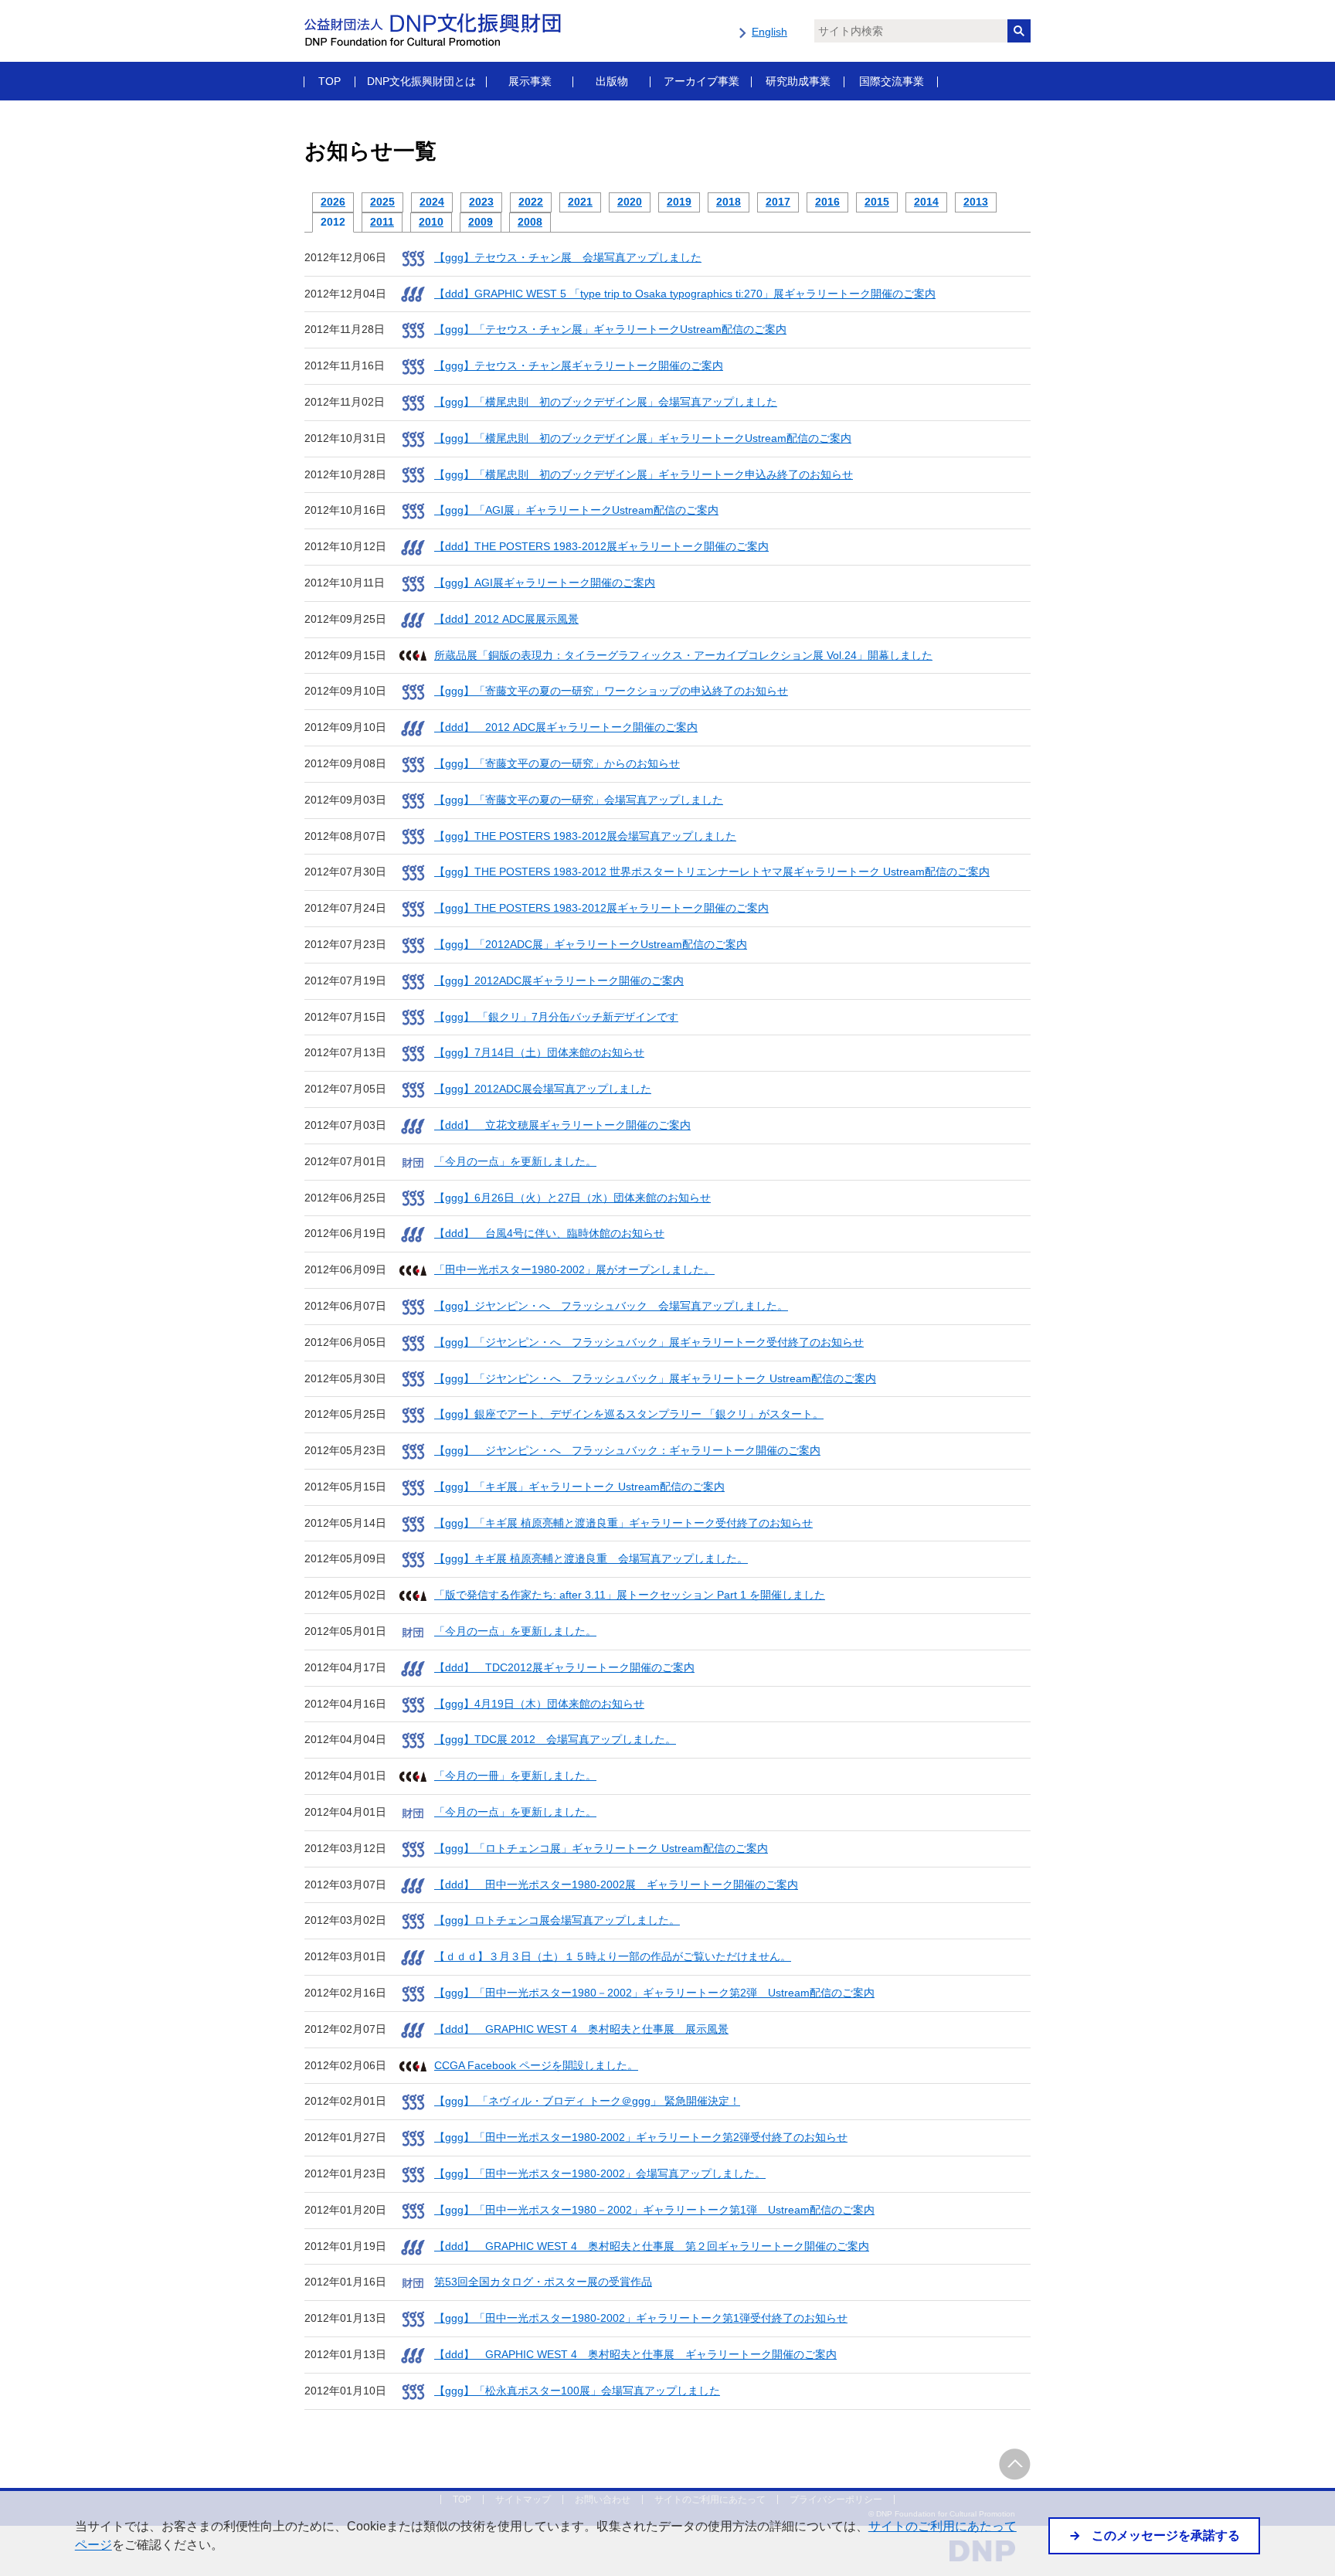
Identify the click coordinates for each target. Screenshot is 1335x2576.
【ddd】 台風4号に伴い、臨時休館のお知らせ (549, 1233)
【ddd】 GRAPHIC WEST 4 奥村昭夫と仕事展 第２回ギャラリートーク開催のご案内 (652, 2246)
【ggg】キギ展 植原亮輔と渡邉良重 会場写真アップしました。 (591, 1558)
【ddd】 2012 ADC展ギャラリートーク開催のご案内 (566, 727)
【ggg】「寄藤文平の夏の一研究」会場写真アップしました (579, 800)
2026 (333, 202)
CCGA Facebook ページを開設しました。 (536, 2065)
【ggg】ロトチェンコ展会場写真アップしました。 (557, 1920)
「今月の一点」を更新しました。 (515, 1161)
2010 (431, 222)
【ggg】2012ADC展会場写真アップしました (543, 1089)
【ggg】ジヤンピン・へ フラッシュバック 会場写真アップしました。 (611, 1306)
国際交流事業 (892, 81)
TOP (330, 81)
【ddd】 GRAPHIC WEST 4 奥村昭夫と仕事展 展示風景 (581, 2029)
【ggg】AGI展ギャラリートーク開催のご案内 (545, 583)
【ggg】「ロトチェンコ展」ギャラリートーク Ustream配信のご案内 (601, 1848)
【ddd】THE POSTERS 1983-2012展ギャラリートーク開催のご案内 (601, 546)
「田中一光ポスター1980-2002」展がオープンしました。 (574, 1269)
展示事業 (530, 81)
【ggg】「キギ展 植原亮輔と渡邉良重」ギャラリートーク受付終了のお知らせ (623, 1523)
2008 (530, 222)
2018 (729, 202)
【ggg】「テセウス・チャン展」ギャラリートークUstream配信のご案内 (610, 329)
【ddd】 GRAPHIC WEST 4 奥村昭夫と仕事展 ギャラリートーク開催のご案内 (635, 2354)
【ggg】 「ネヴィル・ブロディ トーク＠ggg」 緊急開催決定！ (587, 2101)
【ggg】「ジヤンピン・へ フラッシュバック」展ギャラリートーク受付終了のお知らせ (649, 1342)
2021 (580, 202)
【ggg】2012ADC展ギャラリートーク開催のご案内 (559, 980)
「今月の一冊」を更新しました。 (515, 1776)
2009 (481, 222)
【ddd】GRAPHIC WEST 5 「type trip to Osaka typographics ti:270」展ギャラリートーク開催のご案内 (685, 294)
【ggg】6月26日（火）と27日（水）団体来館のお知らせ (572, 1198)
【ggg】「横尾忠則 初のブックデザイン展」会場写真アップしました (606, 402)
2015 (877, 202)
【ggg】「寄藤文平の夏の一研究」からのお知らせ (557, 763)
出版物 (612, 81)
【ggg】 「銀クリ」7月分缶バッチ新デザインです (556, 1017)
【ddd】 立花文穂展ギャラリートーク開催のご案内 (562, 1125)
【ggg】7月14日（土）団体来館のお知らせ (539, 1052)
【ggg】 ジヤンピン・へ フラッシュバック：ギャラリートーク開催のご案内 (627, 1450)
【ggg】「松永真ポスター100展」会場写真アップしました (577, 2391)
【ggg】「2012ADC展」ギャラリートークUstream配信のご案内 (591, 944)
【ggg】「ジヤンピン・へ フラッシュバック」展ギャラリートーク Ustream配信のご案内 (655, 1378)
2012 (333, 222)
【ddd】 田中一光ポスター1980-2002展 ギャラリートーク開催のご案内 (616, 1884)
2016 (827, 202)
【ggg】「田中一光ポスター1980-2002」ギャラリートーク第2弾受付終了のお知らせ (641, 2137)
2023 (481, 202)
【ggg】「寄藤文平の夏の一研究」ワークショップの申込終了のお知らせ (611, 691)
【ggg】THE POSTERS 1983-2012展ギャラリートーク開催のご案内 (601, 908)
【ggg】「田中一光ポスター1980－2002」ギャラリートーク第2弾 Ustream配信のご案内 (654, 1993)
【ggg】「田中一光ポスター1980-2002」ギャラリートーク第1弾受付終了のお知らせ (641, 2318)
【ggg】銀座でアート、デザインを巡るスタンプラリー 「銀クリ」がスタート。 (629, 1414)
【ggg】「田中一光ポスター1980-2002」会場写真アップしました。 (600, 2173)
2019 (679, 202)
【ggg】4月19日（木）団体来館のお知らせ (539, 1704)
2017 (778, 202)
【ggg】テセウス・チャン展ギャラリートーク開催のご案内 (579, 365)
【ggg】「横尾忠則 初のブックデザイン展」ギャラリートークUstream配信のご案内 (643, 438)
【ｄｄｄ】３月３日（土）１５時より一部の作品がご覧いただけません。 (613, 1956)
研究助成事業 (798, 81)
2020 (630, 202)
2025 (382, 202)
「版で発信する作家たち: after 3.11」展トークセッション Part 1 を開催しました (630, 1595)
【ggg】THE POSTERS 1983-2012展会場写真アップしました (585, 836)
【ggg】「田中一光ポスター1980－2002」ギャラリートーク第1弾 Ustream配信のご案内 (654, 2210)
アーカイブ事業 (701, 81)
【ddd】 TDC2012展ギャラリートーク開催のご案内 (564, 1667)
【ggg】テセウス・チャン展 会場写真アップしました (568, 257)
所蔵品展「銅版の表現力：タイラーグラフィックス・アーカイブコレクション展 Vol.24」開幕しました (683, 655)
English (769, 32)
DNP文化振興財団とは (421, 81)
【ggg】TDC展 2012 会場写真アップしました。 (555, 1739)
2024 (432, 202)
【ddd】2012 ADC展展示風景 (506, 619)
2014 (926, 202)
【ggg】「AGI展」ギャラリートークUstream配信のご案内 (576, 510)
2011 (382, 222)
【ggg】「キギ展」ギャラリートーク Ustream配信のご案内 (579, 1487)
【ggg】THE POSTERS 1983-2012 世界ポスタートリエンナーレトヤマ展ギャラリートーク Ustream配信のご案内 (712, 872)
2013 (976, 202)
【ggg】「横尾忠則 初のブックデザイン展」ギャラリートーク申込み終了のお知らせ (644, 474)
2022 (531, 202)
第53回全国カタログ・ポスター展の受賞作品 (543, 2282)
